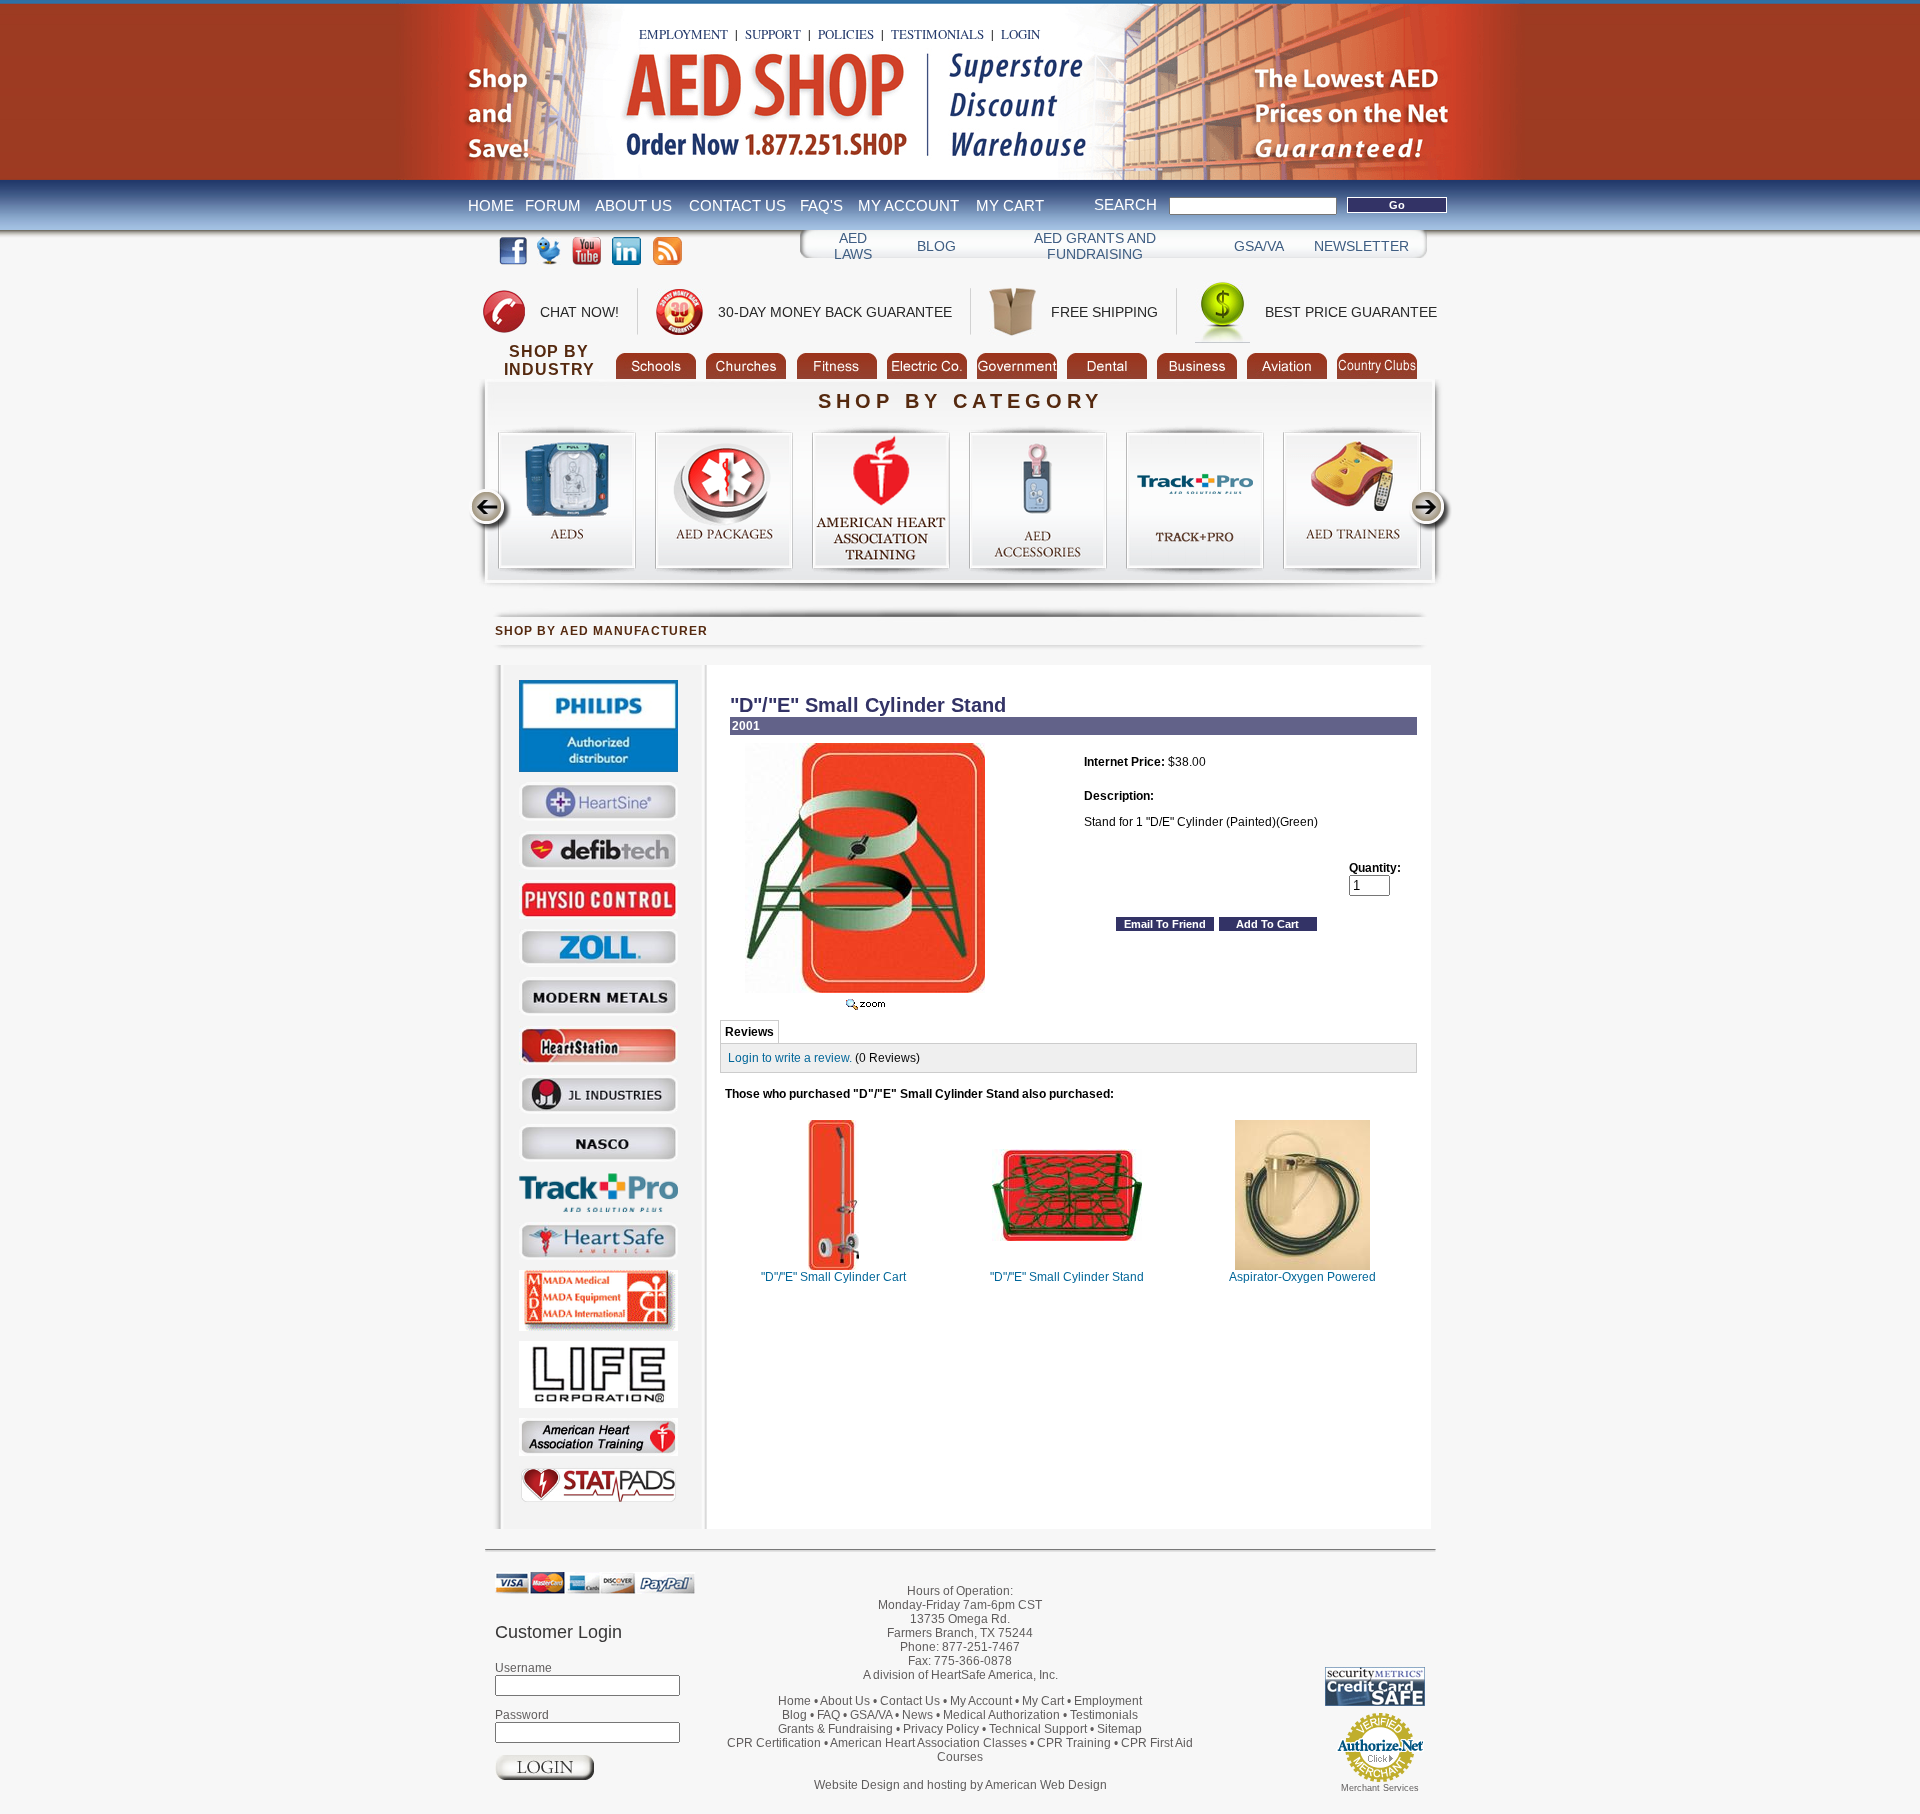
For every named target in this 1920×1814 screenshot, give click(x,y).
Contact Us (737, 205)
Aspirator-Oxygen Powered (1302, 1277)
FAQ (828, 1715)
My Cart (1010, 205)
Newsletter (1361, 246)
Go (1397, 205)
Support (773, 34)
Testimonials (937, 34)
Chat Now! (579, 312)
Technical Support (1038, 1729)
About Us (633, 205)
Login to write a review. (790, 1058)
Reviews (749, 1032)
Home (491, 205)
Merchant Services (1380, 1788)
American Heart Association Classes (928, 1743)
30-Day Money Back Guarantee (835, 312)
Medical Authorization (1001, 1715)
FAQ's (821, 205)
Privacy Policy (941, 1729)
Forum (553, 205)
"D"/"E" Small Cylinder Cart (833, 1277)
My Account (908, 205)
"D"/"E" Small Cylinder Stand (1067, 1277)
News (917, 1715)
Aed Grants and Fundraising (1095, 246)
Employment (683, 34)
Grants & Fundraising (835, 1729)
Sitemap (1119, 1729)
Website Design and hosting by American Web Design (960, 1785)
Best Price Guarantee (1351, 312)
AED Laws (853, 246)
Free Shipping (1104, 312)
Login (1020, 34)
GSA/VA (1259, 246)
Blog (936, 246)
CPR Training (1074, 1743)
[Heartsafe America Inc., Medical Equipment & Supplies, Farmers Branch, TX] (1315, 1617)
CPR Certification (774, 1743)
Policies (846, 34)
